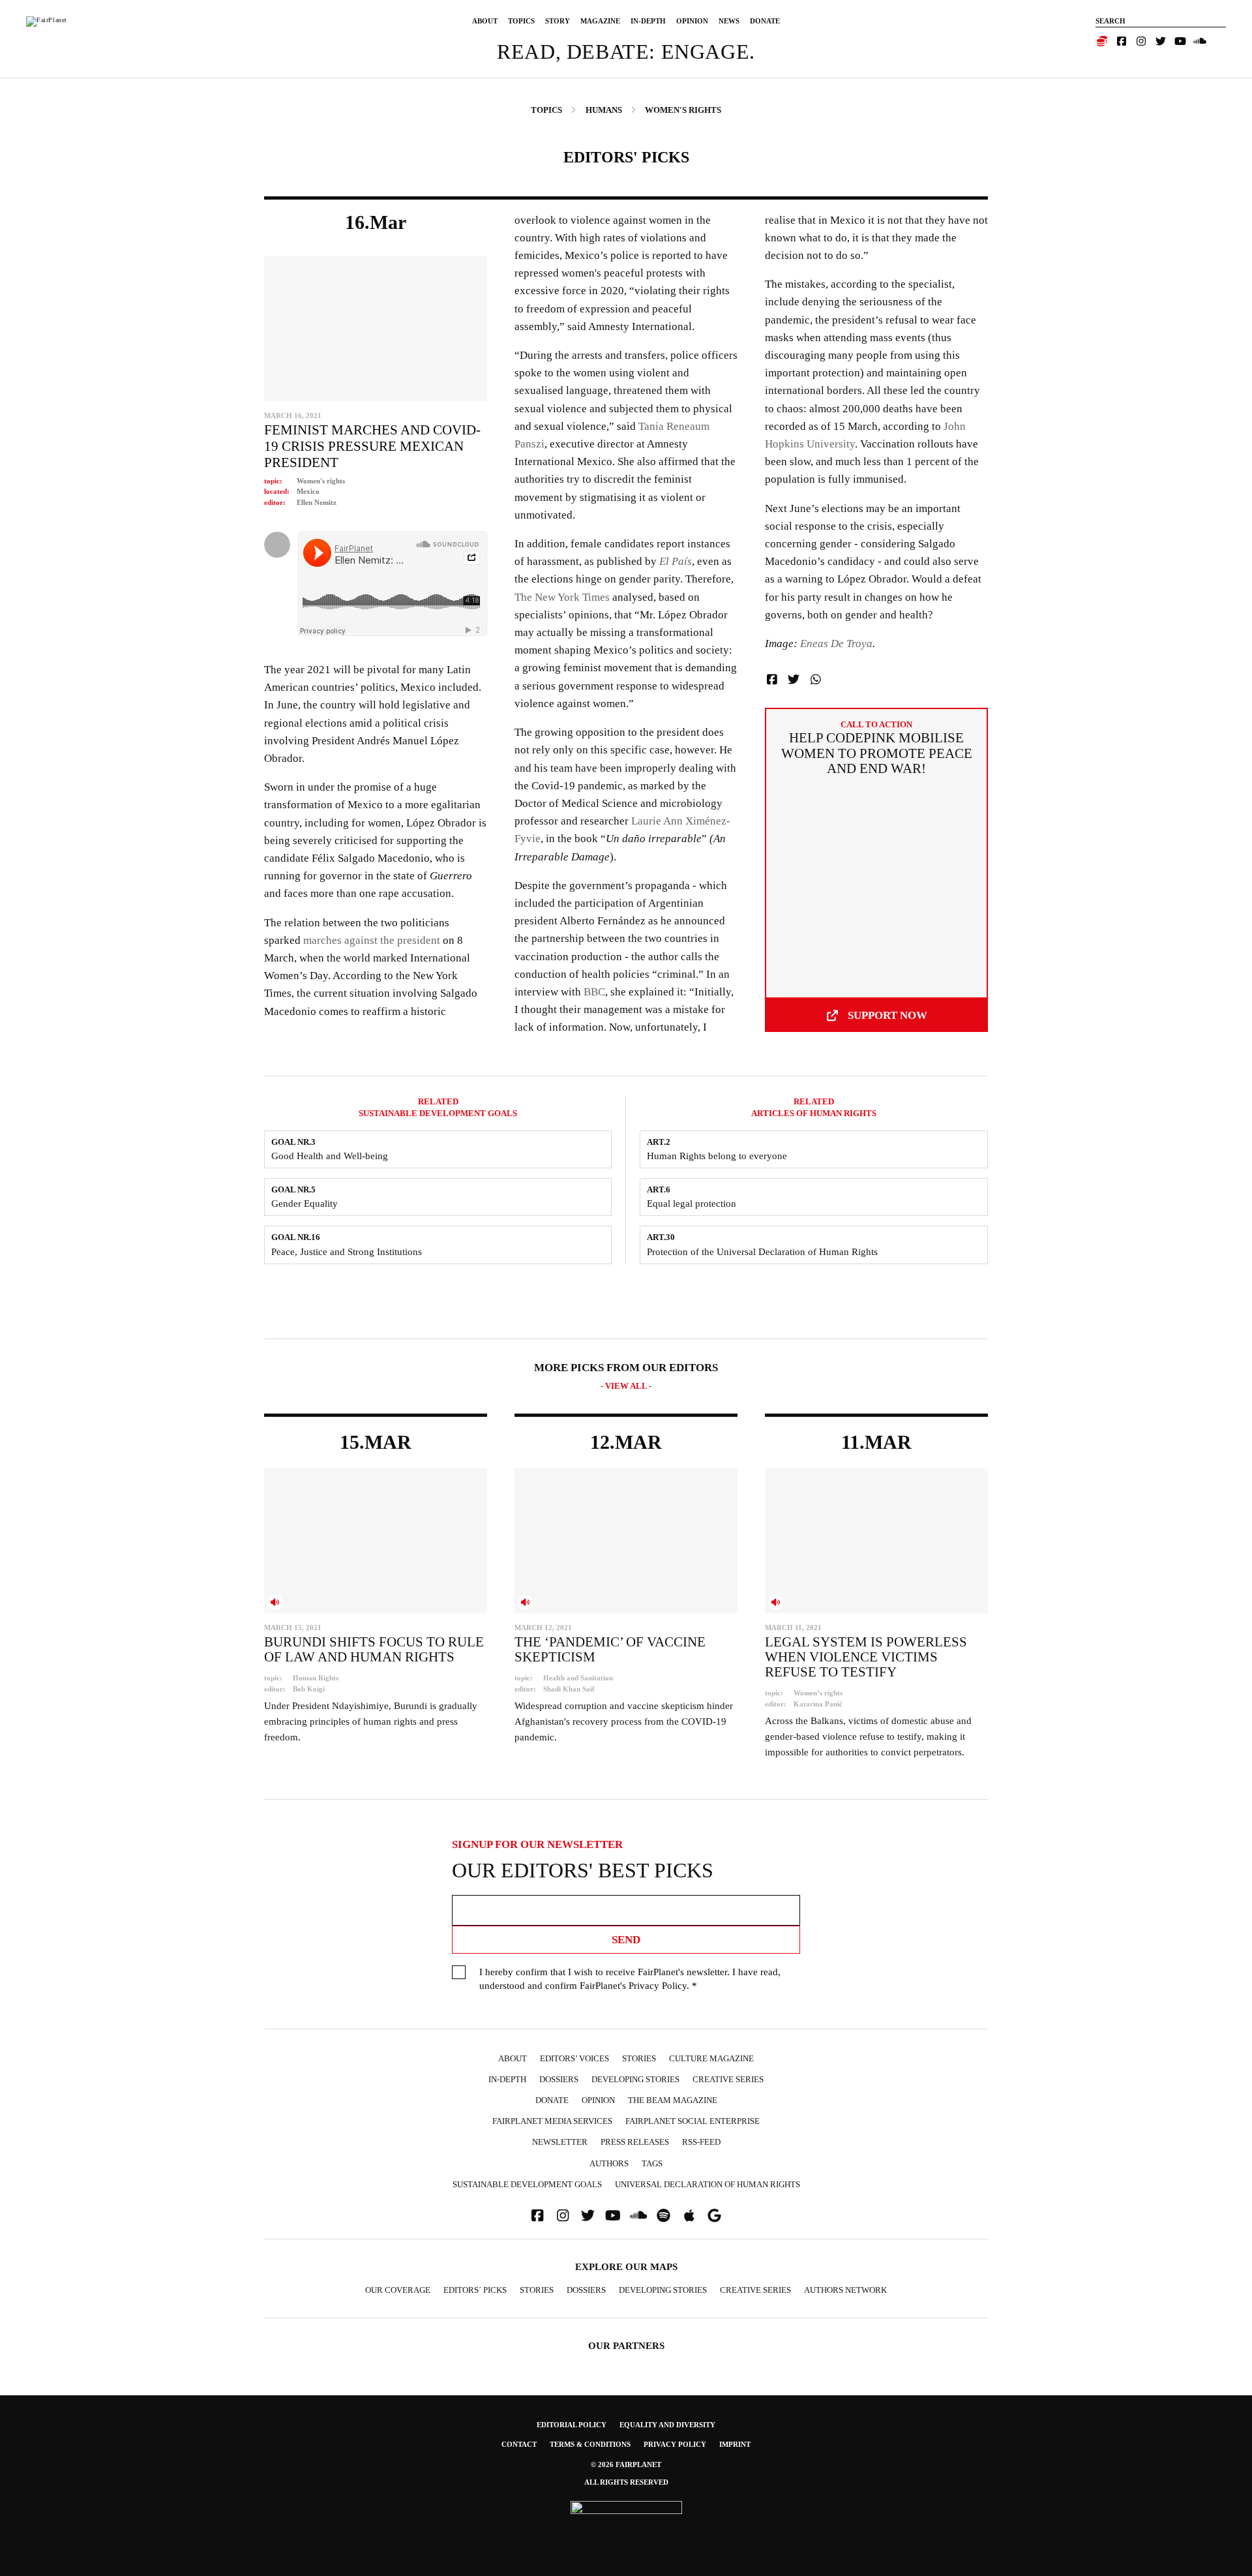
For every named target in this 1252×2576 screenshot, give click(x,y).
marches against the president (372, 940)
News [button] (729, 21)
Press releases (635, 2142)
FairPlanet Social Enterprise (693, 2121)
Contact (519, 2444)
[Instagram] (1141, 41)
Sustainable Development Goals (527, 2184)
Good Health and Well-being (330, 1156)
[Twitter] (1161, 41)
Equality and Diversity (667, 2425)
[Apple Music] (689, 2216)
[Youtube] (1180, 41)
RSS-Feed (701, 2142)
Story (558, 21)
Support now (887, 1015)
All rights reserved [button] (626, 2482)
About (485, 21)
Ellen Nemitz (317, 502)
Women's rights (321, 481)
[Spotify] (664, 2216)
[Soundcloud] (1200, 41)
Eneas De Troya (836, 644)
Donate (765, 21)
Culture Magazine (711, 2058)
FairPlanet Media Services (552, 2121)
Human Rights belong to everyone (717, 1156)
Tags (652, 2163)
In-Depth (648, 21)
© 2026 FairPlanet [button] (626, 2464)
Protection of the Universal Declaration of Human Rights (762, 1252)
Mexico (308, 491)
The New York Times (562, 597)
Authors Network (845, 2290)
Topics (521, 21)
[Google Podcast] (715, 2216)
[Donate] (1102, 41)
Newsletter (560, 2142)
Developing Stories (635, 2079)
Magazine (600, 21)
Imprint (735, 2444)
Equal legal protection (692, 1204)
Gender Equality (305, 1204)
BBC (594, 992)
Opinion (692, 21)
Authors (609, 2163)
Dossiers (559, 2079)
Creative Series (728, 2079)
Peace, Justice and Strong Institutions (347, 1252)
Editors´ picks (475, 2290)
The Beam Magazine (673, 2100)
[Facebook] (1122, 41)
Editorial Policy (572, 2425)
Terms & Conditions (590, 2444)
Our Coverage (398, 2290)
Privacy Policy (658, 1986)
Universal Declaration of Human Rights (708, 2184)
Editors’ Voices (574, 2058)
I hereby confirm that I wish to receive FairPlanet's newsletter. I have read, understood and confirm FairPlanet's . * (630, 1979)
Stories (639, 2058)
